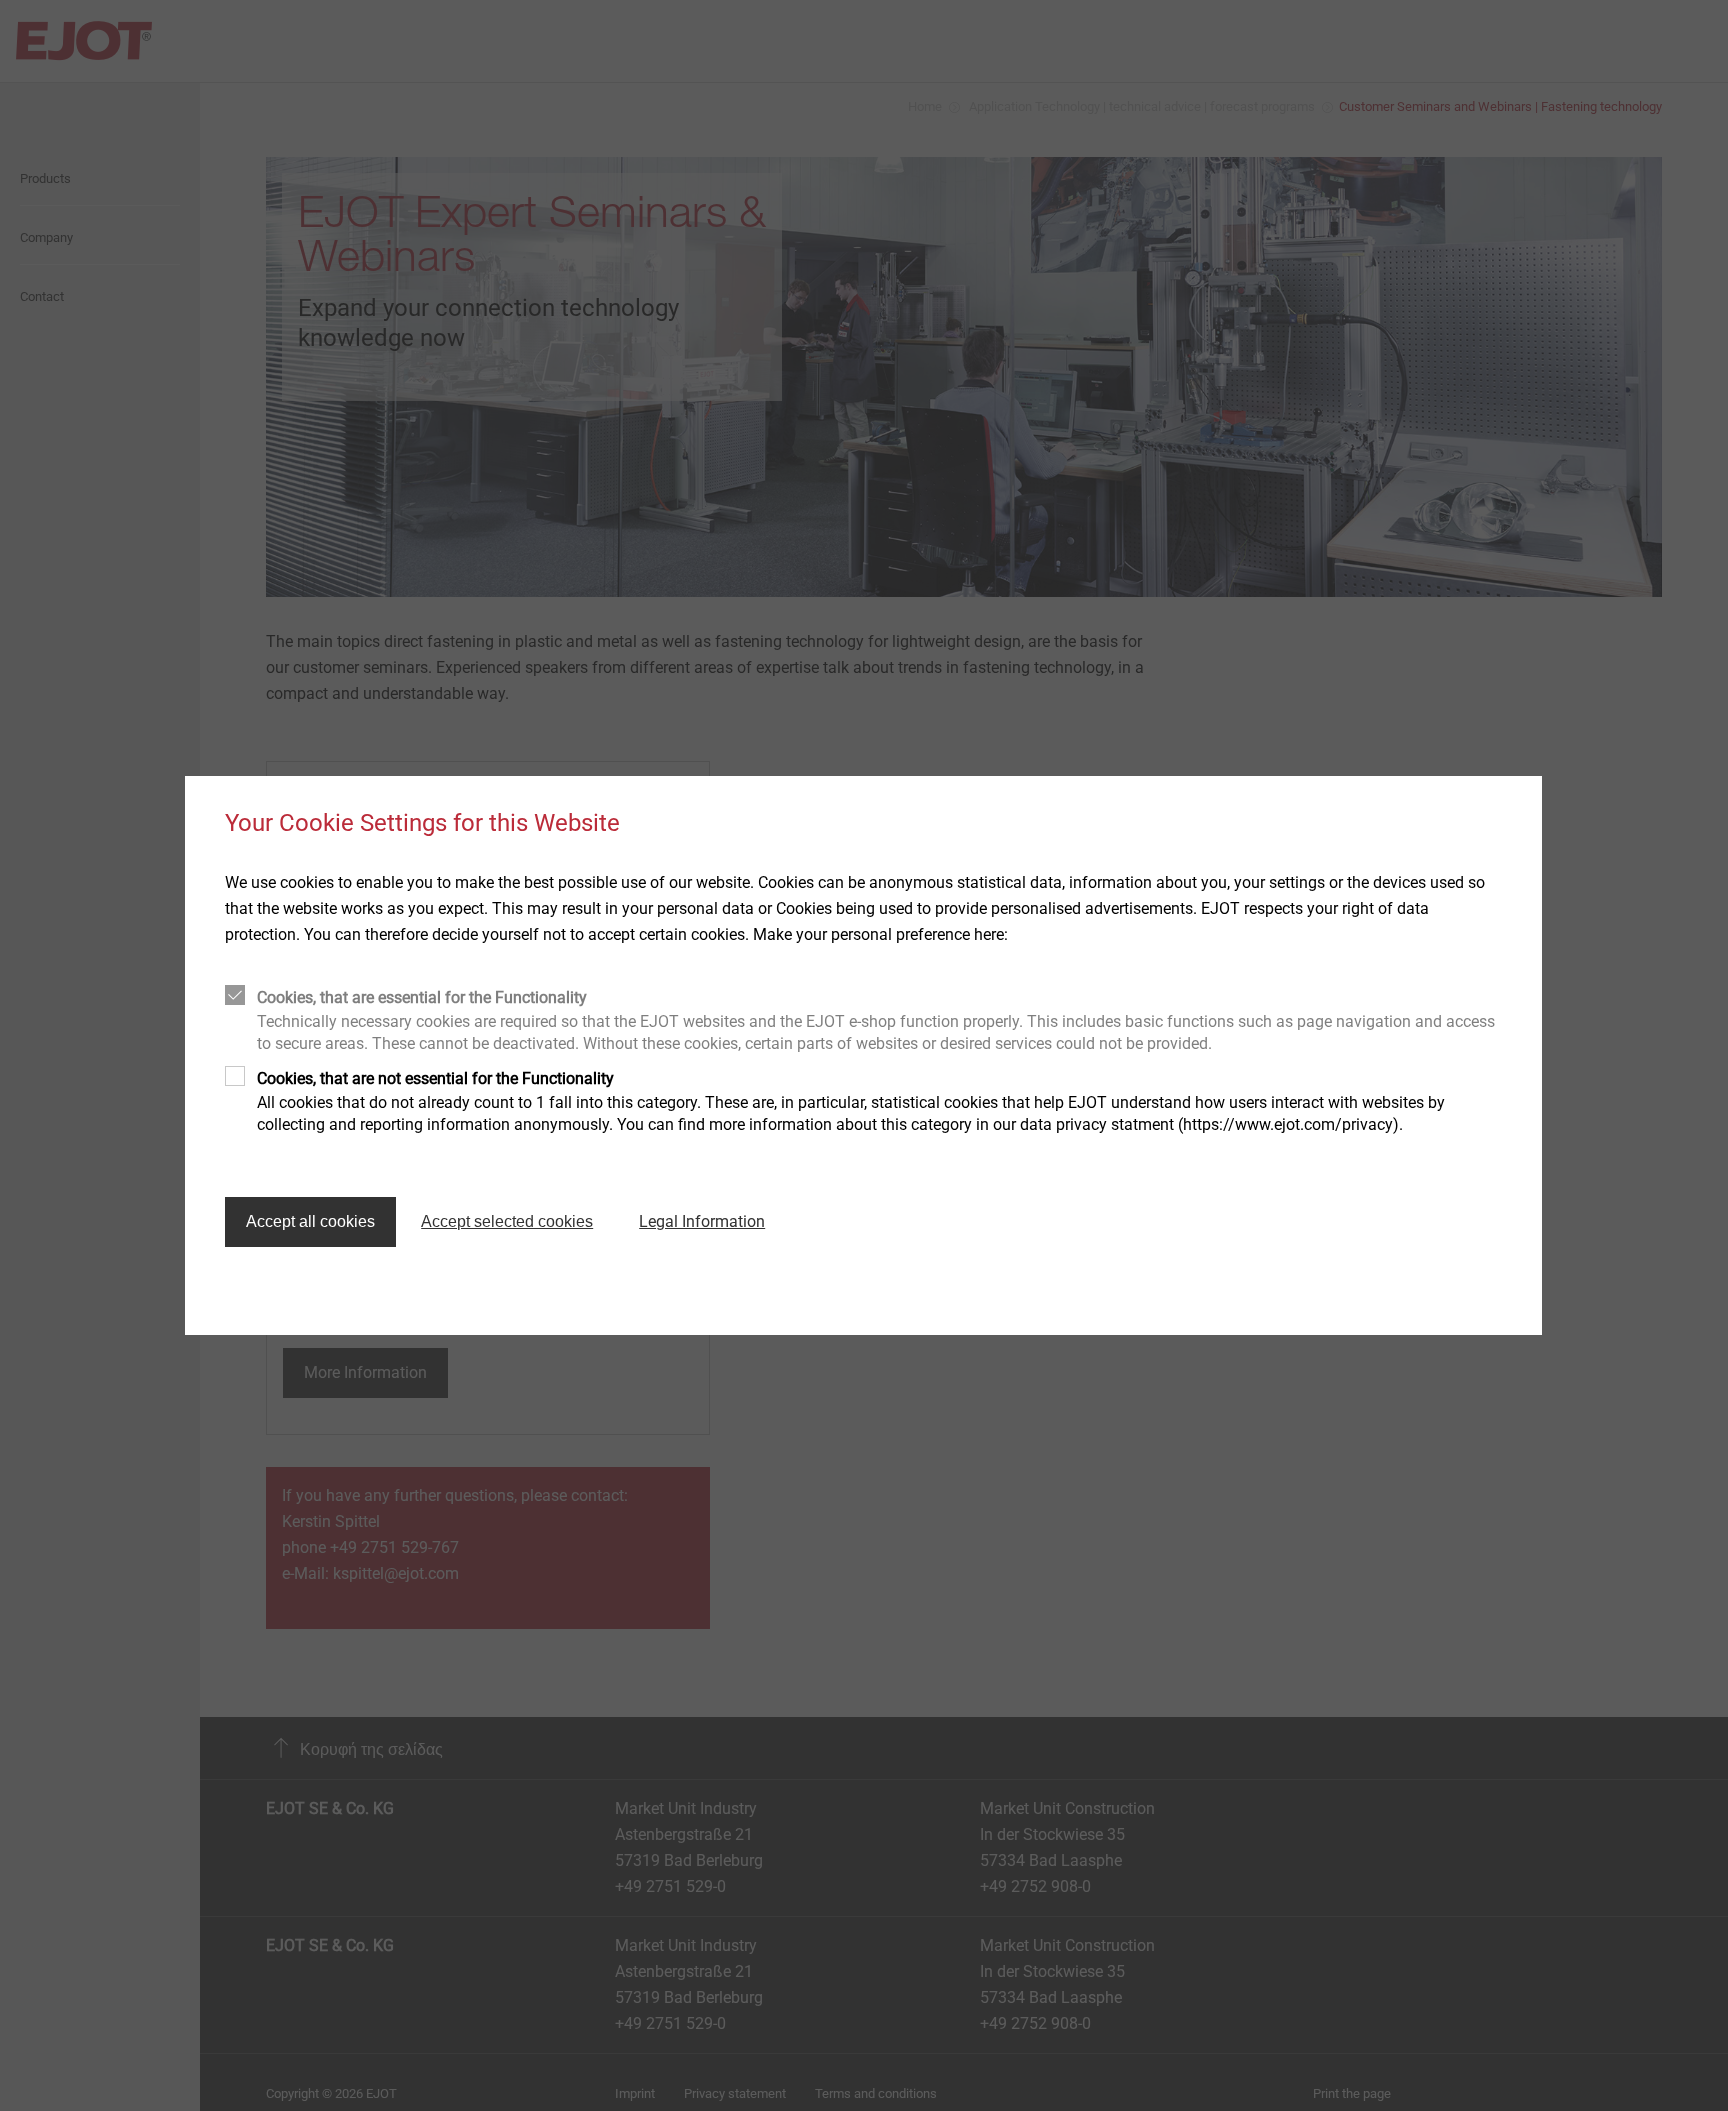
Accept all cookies (310, 1221)
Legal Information (702, 1221)
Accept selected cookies (507, 1221)
